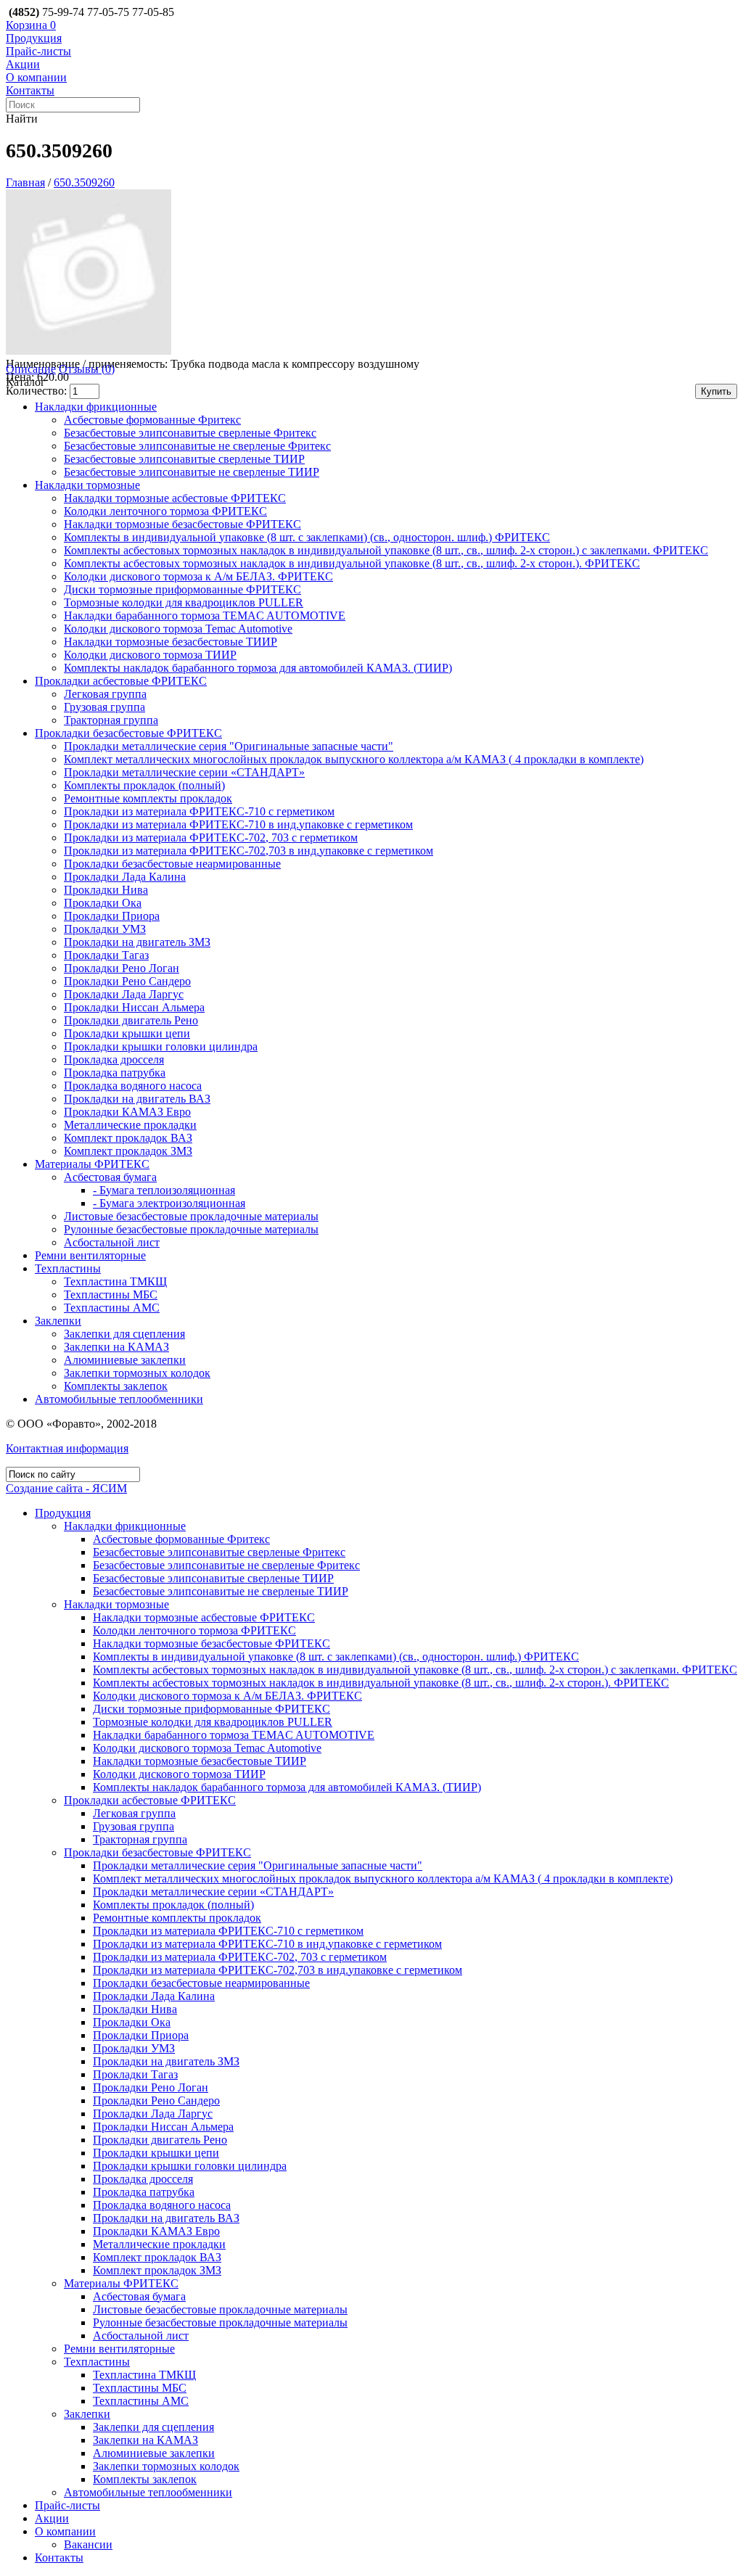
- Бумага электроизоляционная (169, 1203)
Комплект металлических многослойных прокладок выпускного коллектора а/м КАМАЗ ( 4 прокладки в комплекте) (354, 759)
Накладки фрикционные (96, 407)
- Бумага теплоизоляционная (164, 1190)
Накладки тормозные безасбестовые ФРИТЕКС (182, 524)
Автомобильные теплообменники (119, 1399)
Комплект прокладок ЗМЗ (128, 1151)
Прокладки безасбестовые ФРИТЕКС (128, 733)
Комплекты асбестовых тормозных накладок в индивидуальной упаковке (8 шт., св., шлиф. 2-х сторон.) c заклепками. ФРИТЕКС (386, 550)
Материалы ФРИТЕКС (92, 1164)
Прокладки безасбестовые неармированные (172, 864)
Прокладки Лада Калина (125, 877)
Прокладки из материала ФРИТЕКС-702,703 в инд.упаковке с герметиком (249, 851)
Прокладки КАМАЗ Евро (127, 1112)
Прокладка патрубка (115, 1073)
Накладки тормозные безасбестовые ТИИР (171, 642)
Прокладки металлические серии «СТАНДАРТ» (184, 772)
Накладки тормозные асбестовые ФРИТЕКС (175, 498)
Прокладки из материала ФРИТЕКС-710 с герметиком (199, 811)
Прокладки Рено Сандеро (127, 981)
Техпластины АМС (112, 1308)
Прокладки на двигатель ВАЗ (137, 1099)
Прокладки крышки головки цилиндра (161, 1046)
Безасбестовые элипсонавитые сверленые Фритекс (190, 433)
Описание (31, 369)
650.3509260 (84, 182)
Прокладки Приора (112, 916)
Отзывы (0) (87, 369)
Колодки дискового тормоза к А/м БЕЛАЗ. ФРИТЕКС (198, 576)
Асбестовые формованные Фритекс (152, 420)
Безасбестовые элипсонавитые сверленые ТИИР (184, 459)
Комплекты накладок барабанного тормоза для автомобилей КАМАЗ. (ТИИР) (258, 668)
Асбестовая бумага (110, 1177)
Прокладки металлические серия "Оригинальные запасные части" (229, 746)
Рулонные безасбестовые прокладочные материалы (191, 1229)
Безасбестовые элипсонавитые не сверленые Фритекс (197, 446)
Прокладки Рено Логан (122, 968)
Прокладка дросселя (114, 1059)
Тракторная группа (111, 720)
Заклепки (58, 1321)
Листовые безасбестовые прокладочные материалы (191, 1216)
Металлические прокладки (130, 1125)
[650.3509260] (89, 351)
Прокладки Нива (106, 890)
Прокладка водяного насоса (133, 1086)
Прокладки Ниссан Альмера (134, 1007)
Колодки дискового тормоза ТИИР (150, 655)
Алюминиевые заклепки (125, 1360)
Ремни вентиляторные (90, 1255)
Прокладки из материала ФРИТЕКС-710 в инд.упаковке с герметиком (238, 824)
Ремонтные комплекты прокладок (148, 798)
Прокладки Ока (103, 903)
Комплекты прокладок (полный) (144, 785)
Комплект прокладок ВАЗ (128, 1138)
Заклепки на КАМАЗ (116, 1347)
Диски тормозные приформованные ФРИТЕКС (182, 589)
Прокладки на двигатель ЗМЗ (137, 942)
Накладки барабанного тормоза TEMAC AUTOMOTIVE (205, 616)
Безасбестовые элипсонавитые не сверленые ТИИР (192, 472)
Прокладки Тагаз (106, 955)
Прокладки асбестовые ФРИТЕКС (121, 681)
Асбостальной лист (112, 1242)
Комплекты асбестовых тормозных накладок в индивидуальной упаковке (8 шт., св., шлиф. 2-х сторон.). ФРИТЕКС (352, 563)
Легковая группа (105, 694)
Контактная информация (67, 1448)
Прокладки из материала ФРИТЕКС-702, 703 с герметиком (211, 838)
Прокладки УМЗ (105, 929)
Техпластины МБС (111, 1295)
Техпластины (68, 1268)
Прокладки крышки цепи (127, 1033)
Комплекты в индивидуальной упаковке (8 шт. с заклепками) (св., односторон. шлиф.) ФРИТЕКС (307, 537)
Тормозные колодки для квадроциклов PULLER (184, 602)
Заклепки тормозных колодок (137, 1373)
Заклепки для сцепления (124, 1334)
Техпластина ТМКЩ (115, 1281)
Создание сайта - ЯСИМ (66, 1488)
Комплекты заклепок (116, 1386)
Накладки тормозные (87, 485)
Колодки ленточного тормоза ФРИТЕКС (165, 511)
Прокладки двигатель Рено (131, 1020)
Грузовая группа (104, 707)
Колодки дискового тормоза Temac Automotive (178, 629)
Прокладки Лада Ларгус (124, 994)
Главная (25, 182)
